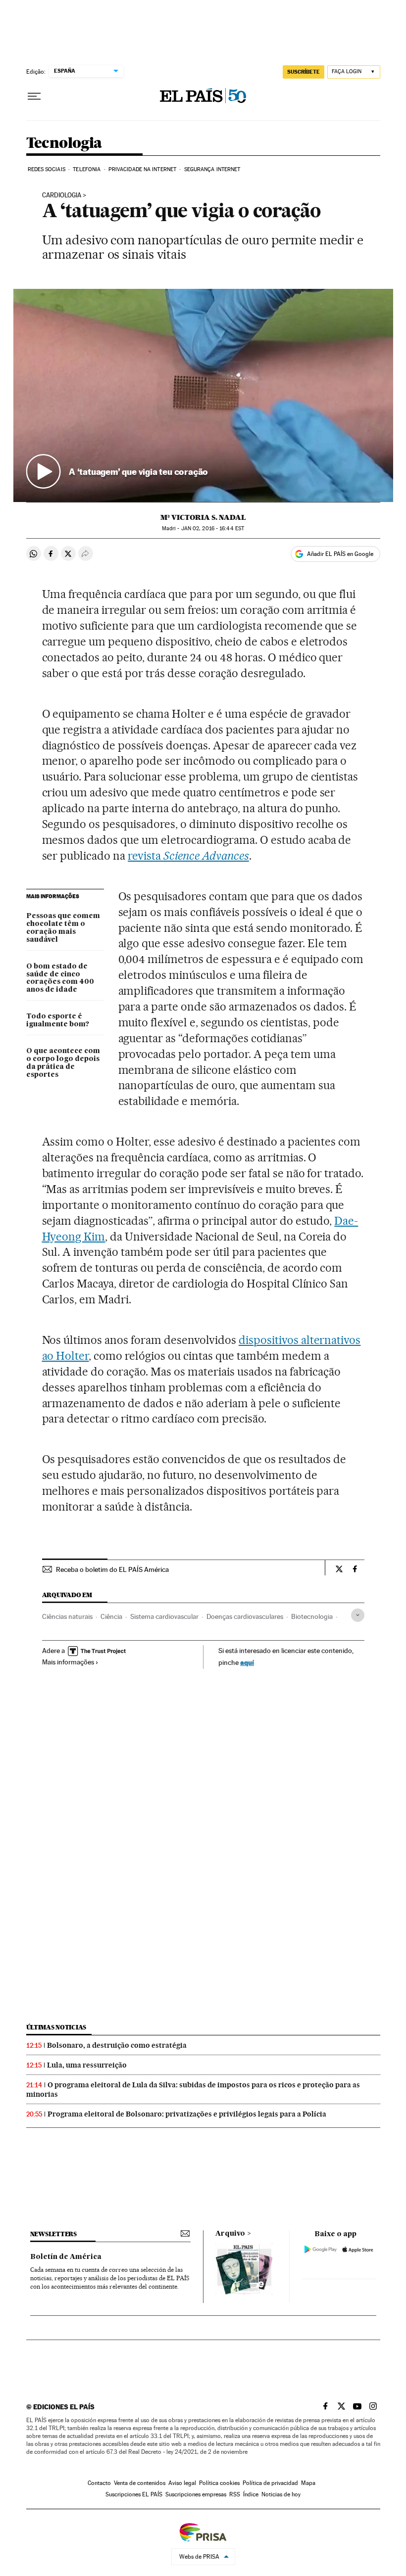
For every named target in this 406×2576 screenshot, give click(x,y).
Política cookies (219, 2483)
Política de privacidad (270, 2483)
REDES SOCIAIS (47, 169)
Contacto (99, 2483)
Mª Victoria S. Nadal (203, 517)
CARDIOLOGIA (62, 195)
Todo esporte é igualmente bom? (58, 1020)
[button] (203, 395)
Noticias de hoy (281, 2494)
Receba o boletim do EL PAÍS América (112, 1569)
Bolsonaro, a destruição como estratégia (117, 2045)
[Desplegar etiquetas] (358, 1615)
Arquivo (230, 2234)
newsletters (53, 2234)
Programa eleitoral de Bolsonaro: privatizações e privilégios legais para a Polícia (187, 2114)
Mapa (308, 2483)
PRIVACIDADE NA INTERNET (142, 169)
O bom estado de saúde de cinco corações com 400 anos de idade (60, 978)
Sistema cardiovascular (164, 1616)
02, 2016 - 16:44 (213, 529)
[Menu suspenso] (34, 96)
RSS (235, 2494)
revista (188, 856)
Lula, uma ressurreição (87, 2065)
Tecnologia (64, 143)
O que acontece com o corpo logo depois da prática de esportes (63, 1063)
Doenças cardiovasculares (245, 1616)
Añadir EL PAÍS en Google (340, 554)
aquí (247, 1662)
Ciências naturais (67, 1616)
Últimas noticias (56, 2027)
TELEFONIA (87, 169)
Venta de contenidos (140, 2483)
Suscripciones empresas (196, 2494)
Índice (251, 2494)
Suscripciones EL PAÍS (134, 2494)
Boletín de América (66, 2257)
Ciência (111, 1616)
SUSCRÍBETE (304, 72)
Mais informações (68, 1662)
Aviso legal (182, 2483)
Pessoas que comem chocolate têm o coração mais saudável (63, 928)
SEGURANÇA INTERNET (212, 169)
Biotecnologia (312, 1616)
